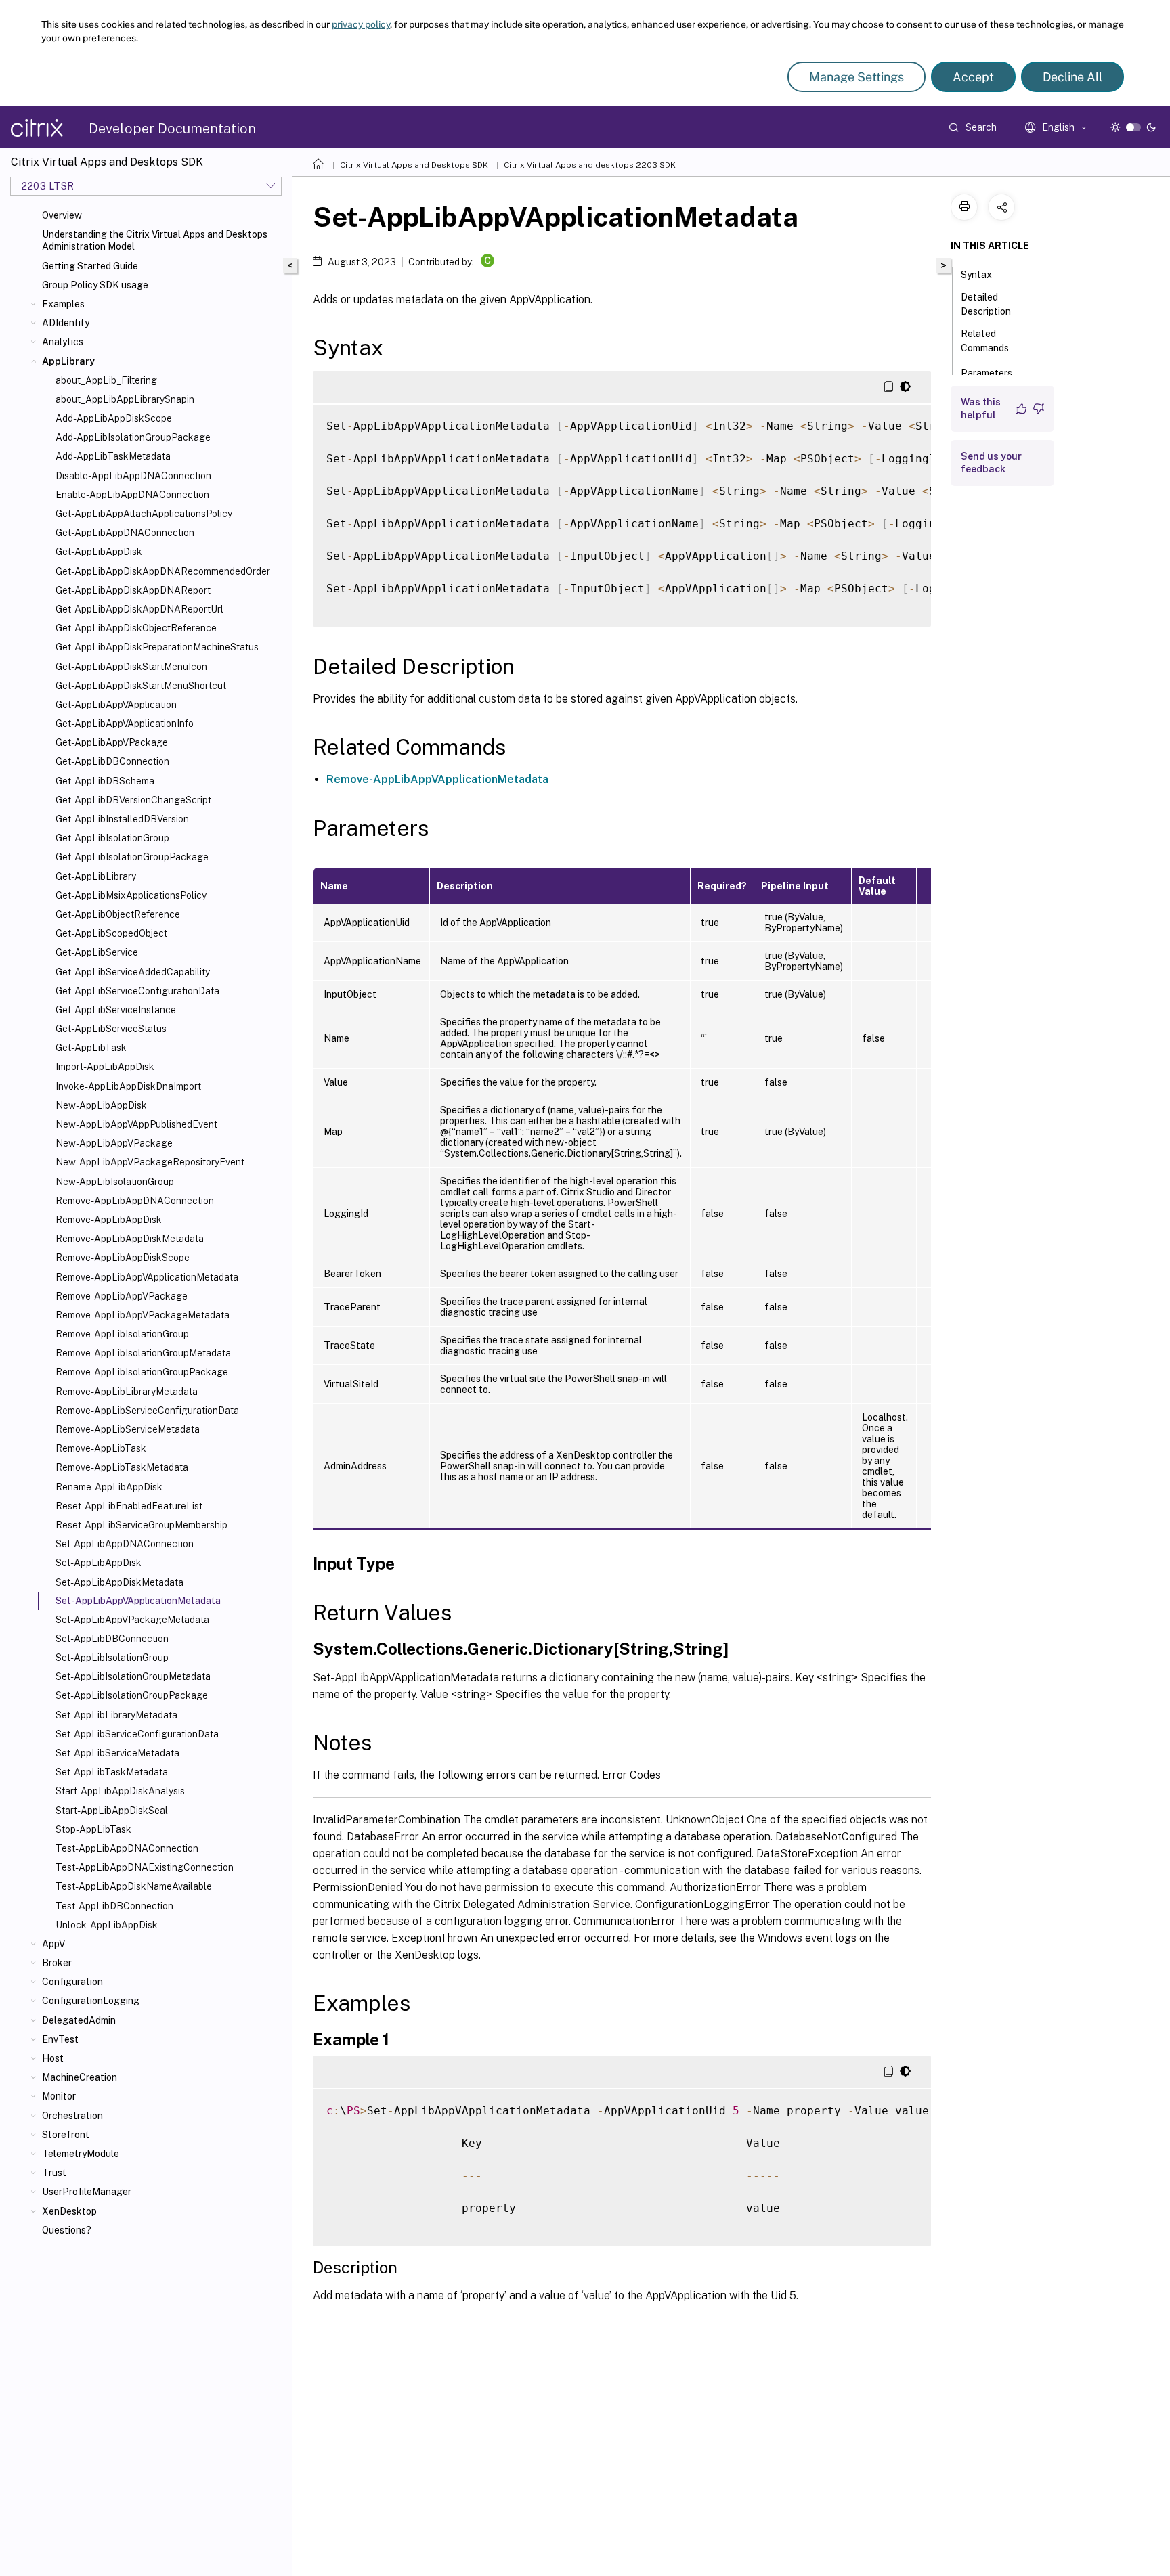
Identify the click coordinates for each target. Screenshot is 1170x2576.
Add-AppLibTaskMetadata (113, 456)
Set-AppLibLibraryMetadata (116, 1715)
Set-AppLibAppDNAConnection (125, 1544)
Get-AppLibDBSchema (105, 781)
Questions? (67, 2230)
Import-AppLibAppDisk (105, 1067)
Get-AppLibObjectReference (118, 914)
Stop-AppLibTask (93, 1829)
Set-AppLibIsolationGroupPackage (132, 1695)
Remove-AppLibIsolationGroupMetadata (143, 1353)
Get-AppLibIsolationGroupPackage (132, 857)
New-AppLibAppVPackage (114, 1143)
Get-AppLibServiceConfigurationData (137, 991)
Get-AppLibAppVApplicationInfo (125, 724)
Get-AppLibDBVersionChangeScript (133, 800)
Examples (63, 304)
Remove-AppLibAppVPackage (122, 1296)
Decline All (1072, 77)
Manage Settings (857, 77)
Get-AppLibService (97, 952)
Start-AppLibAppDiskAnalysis (120, 1791)
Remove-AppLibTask (101, 1448)
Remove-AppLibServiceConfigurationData (147, 1411)
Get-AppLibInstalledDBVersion (122, 819)
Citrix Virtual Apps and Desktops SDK (414, 165)
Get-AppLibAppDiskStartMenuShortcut (141, 686)
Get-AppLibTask (91, 1048)
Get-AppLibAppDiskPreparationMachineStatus (157, 647)
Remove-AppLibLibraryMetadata (127, 1392)
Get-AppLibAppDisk (99, 552)
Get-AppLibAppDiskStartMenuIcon (131, 667)
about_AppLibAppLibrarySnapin (125, 399)
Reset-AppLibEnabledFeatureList (129, 1506)
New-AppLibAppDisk (101, 1105)
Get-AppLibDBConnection (112, 761)
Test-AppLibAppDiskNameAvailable (134, 1886)
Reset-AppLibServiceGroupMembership (142, 1525)
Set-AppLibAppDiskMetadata (120, 1582)
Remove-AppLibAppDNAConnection (135, 1201)
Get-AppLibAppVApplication (116, 705)
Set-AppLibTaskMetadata (112, 1772)
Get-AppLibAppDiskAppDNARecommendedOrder (163, 571)
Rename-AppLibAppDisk (109, 1487)
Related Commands (985, 341)
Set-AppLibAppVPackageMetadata (132, 1620)
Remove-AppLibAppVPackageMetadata (143, 1315)
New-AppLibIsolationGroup (115, 1182)
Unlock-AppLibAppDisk (107, 1925)
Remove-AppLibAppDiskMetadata (130, 1239)
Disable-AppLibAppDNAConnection (133, 476)
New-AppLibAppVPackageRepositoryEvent (150, 1162)
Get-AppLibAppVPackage (112, 742)
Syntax (976, 275)
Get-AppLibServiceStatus (111, 1029)
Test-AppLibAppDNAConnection (127, 1848)
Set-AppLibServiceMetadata (117, 1753)
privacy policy (361, 24)
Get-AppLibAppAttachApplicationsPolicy (144, 514)
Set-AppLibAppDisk (99, 1563)
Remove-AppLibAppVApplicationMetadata (147, 1277)
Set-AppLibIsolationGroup (112, 1658)
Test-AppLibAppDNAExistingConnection (145, 1867)
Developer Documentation (172, 129)
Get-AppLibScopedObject (111, 933)
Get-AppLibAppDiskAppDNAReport (133, 590)
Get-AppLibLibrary (96, 876)
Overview (62, 215)
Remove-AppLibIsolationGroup (122, 1334)
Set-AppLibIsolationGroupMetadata (133, 1676)
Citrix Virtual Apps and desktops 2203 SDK (590, 165)
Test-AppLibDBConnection (114, 1906)
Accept (973, 77)
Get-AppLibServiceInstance (116, 1010)
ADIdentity (66, 323)
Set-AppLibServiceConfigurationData (137, 1734)
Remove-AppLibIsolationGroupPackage (142, 1372)
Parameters (987, 373)
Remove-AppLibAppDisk (109, 1220)
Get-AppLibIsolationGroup (112, 838)
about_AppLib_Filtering (106, 380)
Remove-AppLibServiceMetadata (128, 1429)
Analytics (63, 342)
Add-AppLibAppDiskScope (114, 418)
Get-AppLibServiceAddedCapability (133, 972)
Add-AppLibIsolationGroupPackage (133, 437)
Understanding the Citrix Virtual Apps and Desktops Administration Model (155, 240)
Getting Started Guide (90, 266)
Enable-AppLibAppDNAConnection (132, 495)
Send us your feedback (991, 463)
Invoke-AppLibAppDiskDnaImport (128, 1086)
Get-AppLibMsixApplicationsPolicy (131, 895)
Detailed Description (986, 304)
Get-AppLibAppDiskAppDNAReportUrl (139, 609)
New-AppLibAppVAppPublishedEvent (136, 1124)
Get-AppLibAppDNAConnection (125, 533)
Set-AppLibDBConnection (112, 1639)
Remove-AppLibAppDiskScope (123, 1258)
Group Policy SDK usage (95, 285)
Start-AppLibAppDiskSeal (112, 1811)
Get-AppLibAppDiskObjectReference (136, 628)
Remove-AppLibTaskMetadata (122, 1467)
